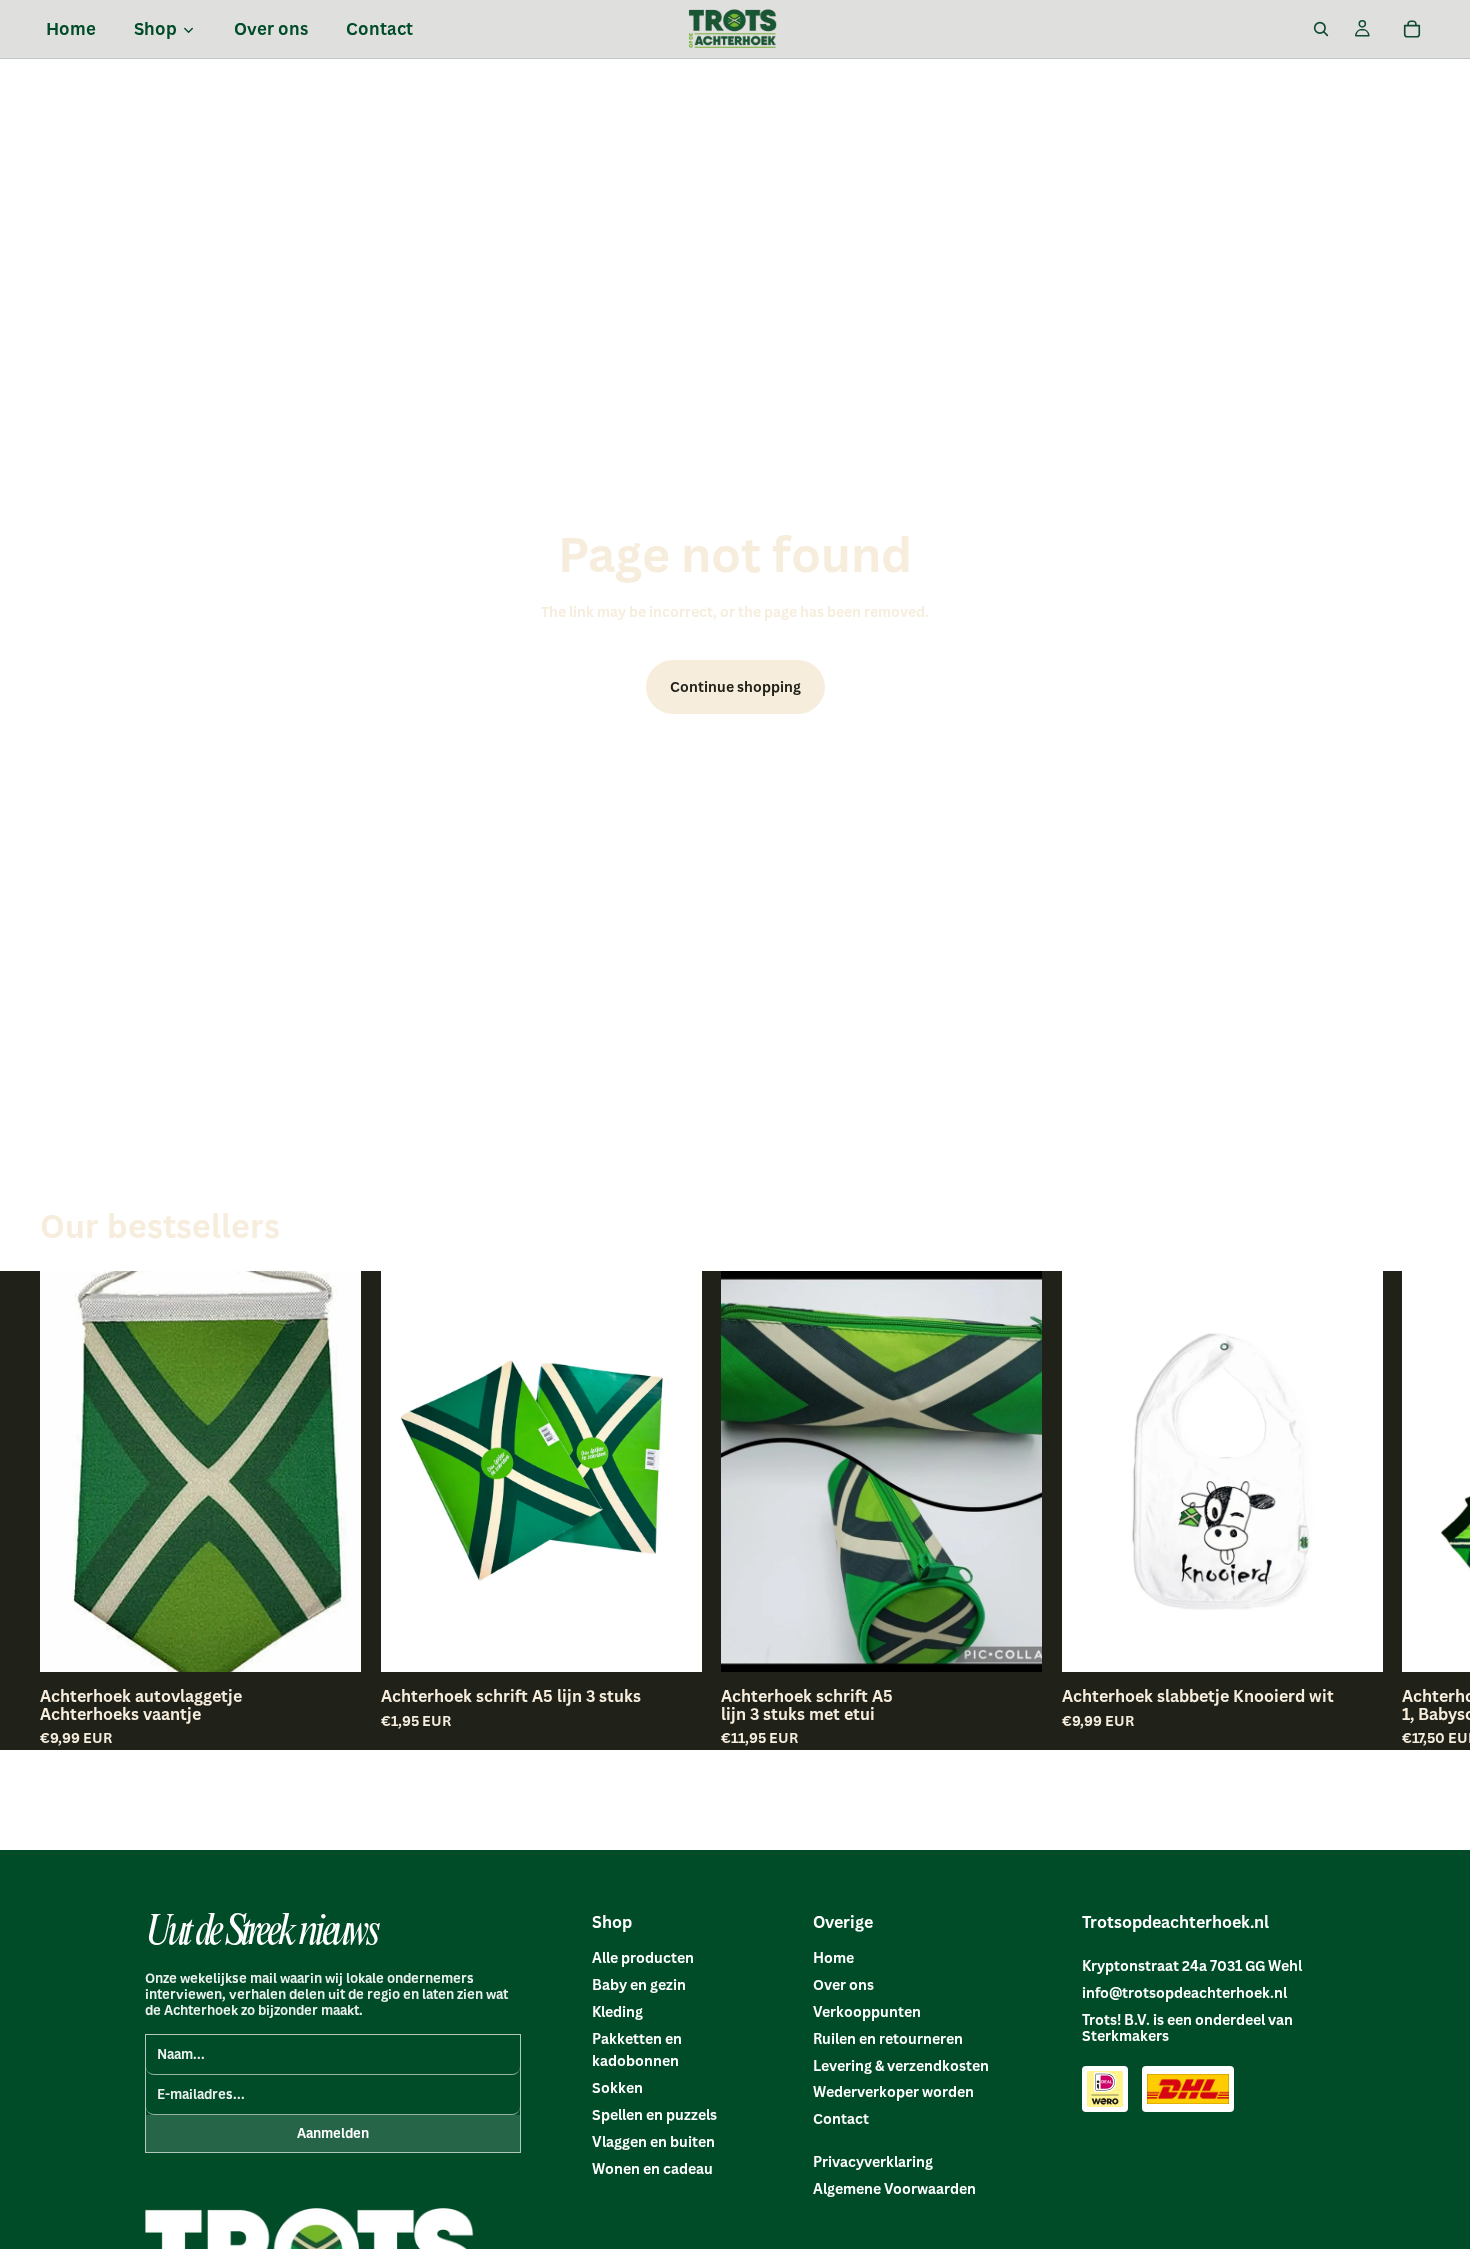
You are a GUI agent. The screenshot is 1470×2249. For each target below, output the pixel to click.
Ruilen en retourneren (888, 2038)
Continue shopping (735, 686)
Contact (841, 2118)
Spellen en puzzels (654, 2114)
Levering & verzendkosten (901, 2065)
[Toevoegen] (330, 1641)
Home (833, 1957)
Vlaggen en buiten (653, 2141)
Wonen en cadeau (652, 2168)
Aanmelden (333, 2133)
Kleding (617, 2011)
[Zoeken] (1321, 29)
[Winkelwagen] (1412, 29)
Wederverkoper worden (893, 2091)
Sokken (617, 2087)
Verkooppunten (867, 2011)
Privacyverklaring (873, 2161)
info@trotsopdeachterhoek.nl (1184, 1992)
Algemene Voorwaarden (894, 2188)
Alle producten (643, 1957)
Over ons (843, 1984)
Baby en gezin (639, 1984)
